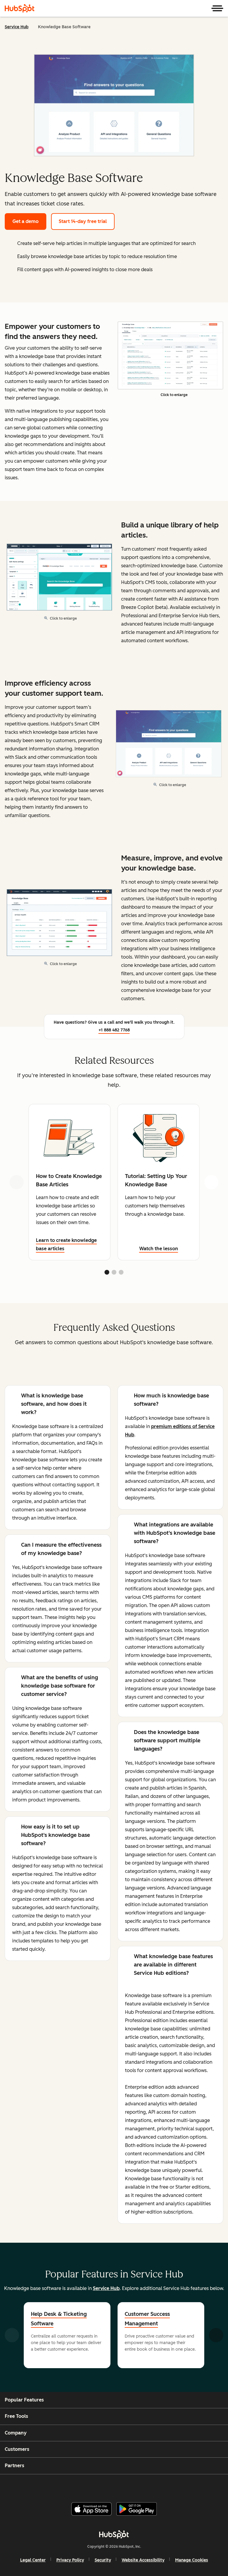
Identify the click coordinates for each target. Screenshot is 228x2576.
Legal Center (33, 2560)
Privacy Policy (70, 2560)
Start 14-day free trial (83, 221)
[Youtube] (104, 2486)
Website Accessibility (143, 2560)
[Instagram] (90, 2486)
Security (103, 2560)
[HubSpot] (20, 8)
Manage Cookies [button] (192, 2560)
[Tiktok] (162, 2486)
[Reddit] (148, 2486)
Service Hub (17, 27)
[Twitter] (119, 2486)
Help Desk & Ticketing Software (59, 2319)
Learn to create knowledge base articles (66, 1244)
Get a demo (26, 221)
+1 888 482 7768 (114, 1030)
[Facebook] (76, 2486)
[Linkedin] (133, 2486)
